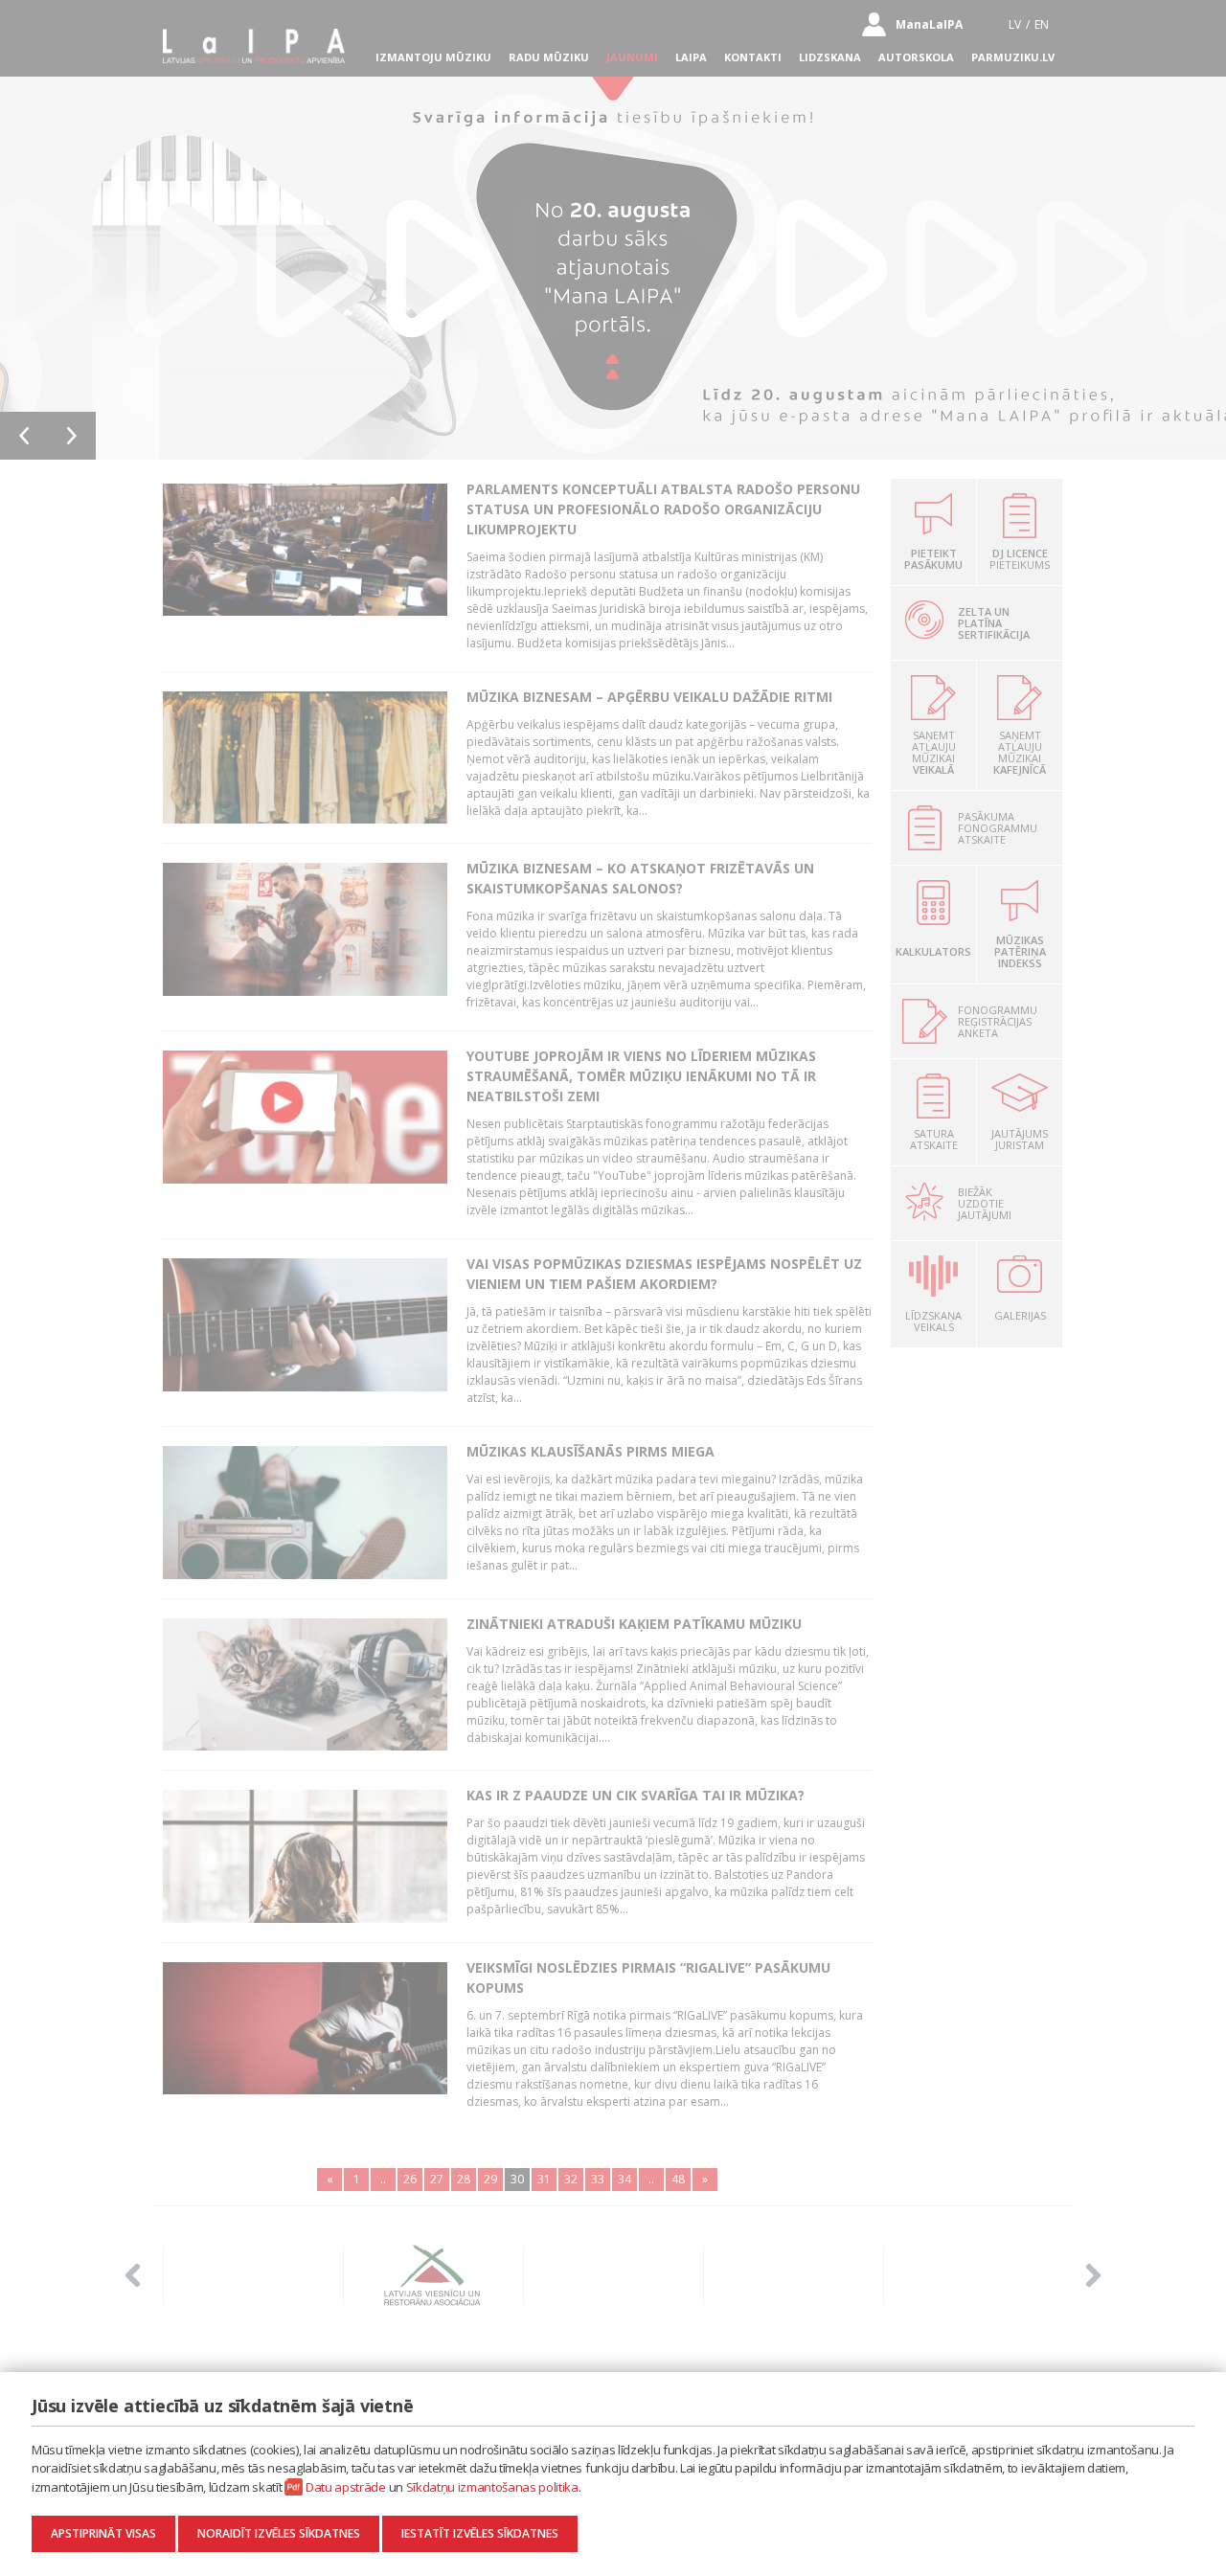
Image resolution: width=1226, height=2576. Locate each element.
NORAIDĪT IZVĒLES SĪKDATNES (279, 2533)
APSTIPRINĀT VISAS (103, 2533)
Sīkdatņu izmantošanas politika (492, 2487)
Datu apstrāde (346, 2487)
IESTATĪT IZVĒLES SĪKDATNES (480, 2533)
